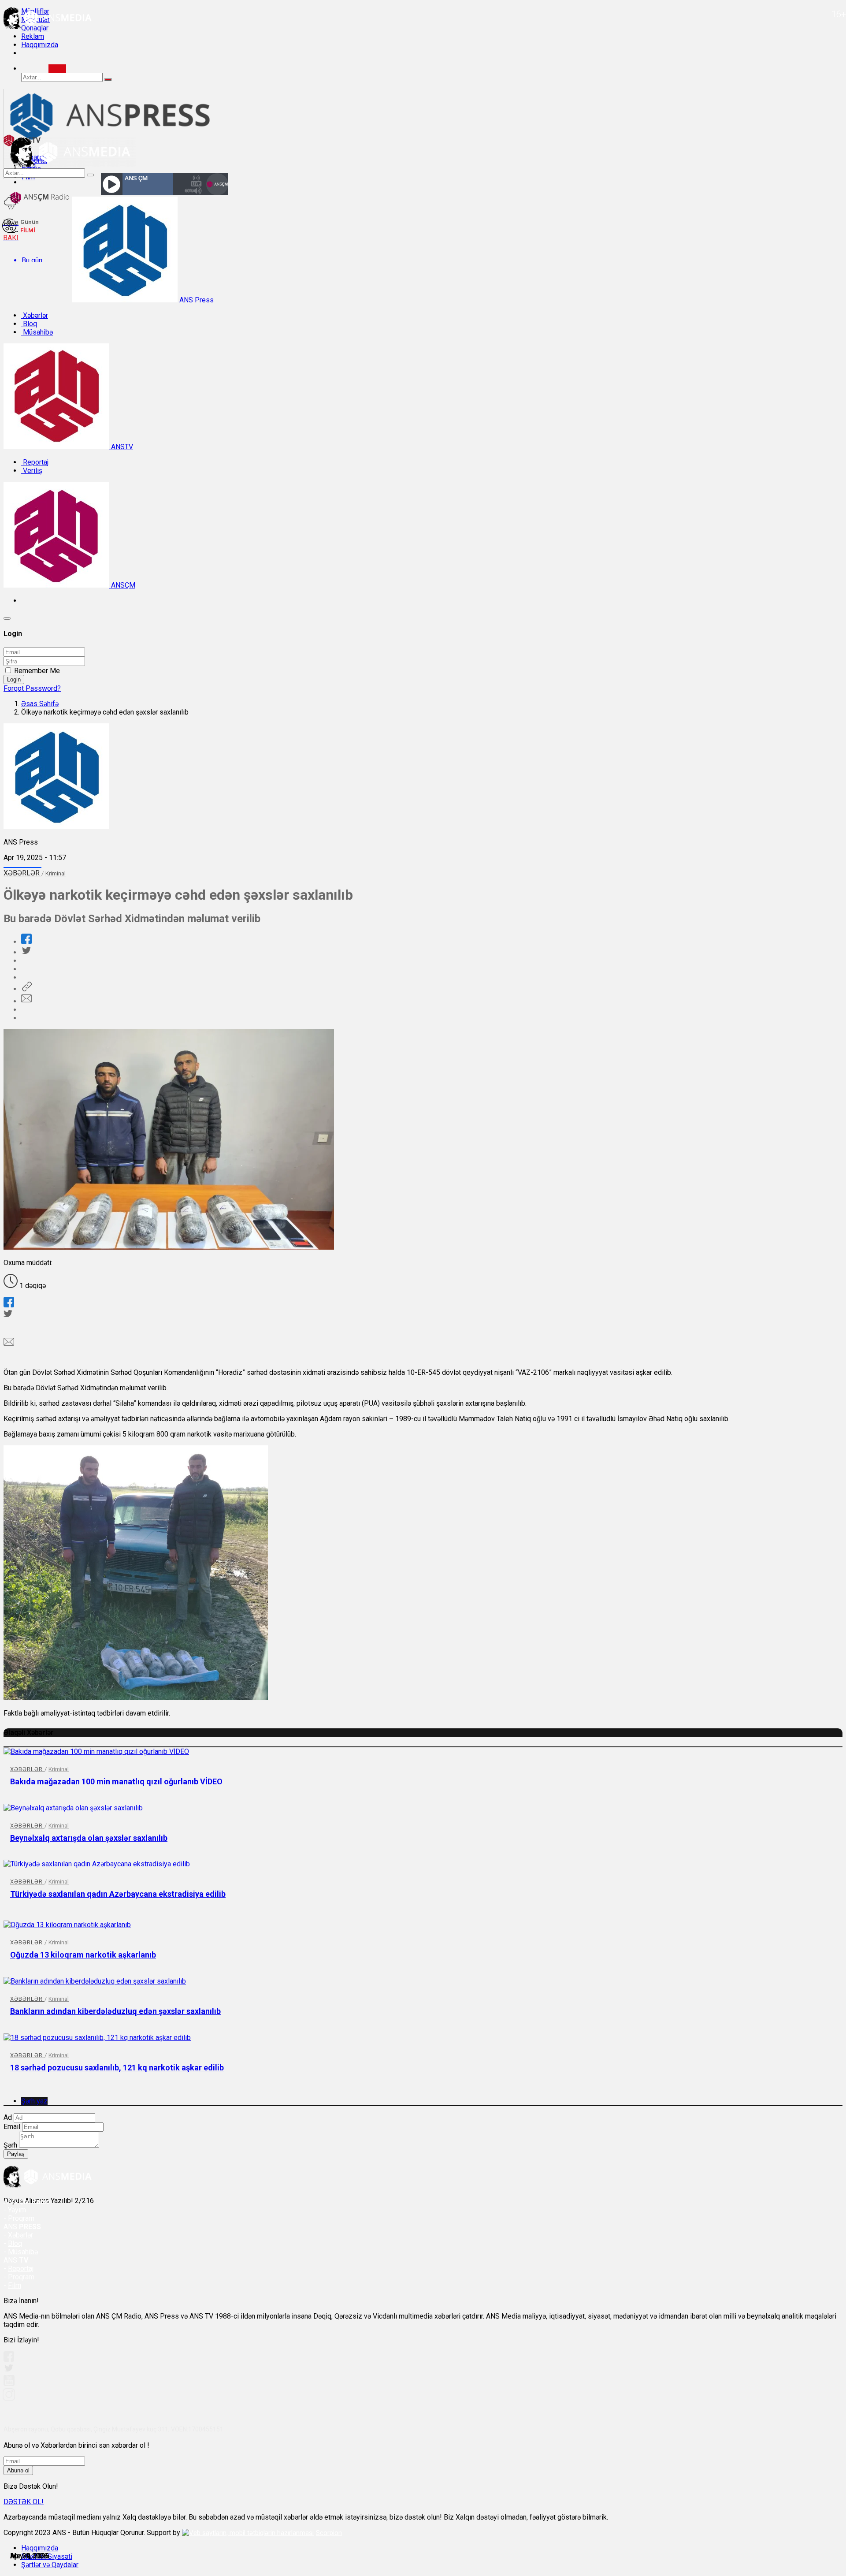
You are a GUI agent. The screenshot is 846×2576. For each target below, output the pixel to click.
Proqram (21, 2277)
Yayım (17, 2210)
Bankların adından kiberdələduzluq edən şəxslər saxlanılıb (115, 2011)
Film (15, 2285)
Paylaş (16, 2154)
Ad (8, 2117)
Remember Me (37, 671)
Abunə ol (18, 2470)
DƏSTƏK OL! (24, 2502)
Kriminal (56, 873)
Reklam (33, 36)
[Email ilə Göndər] (26, 1001)
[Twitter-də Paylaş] (26, 952)
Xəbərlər (35, 315)
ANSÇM (122, 585)
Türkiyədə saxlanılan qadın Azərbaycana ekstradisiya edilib (118, 1894)
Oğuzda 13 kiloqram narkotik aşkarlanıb (83, 1955)
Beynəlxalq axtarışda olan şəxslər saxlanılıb (89, 1838)
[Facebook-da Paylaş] (26, 942)
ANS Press (196, 300)
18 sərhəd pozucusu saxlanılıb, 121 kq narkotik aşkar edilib (117, 2068)
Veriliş (32, 471)
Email (12, 2127)
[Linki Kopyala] (26, 989)
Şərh (10, 2145)
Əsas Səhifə (40, 704)
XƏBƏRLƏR (22, 873)
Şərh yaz (34, 2101)
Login (14, 679)
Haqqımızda (40, 45)
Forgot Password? (32, 688)
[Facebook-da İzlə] (9, 2359)
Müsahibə (37, 332)
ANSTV (121, 447)
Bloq (29, 324)
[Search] (57, 69)
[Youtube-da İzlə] (9, 2384)
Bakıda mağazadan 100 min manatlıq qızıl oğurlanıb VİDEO (116, 1781)
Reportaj (35, 462)
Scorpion (329, 2533)
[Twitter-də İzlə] (8, 2370)
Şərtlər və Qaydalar (50, 2565)
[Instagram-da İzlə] (9, 2398)
